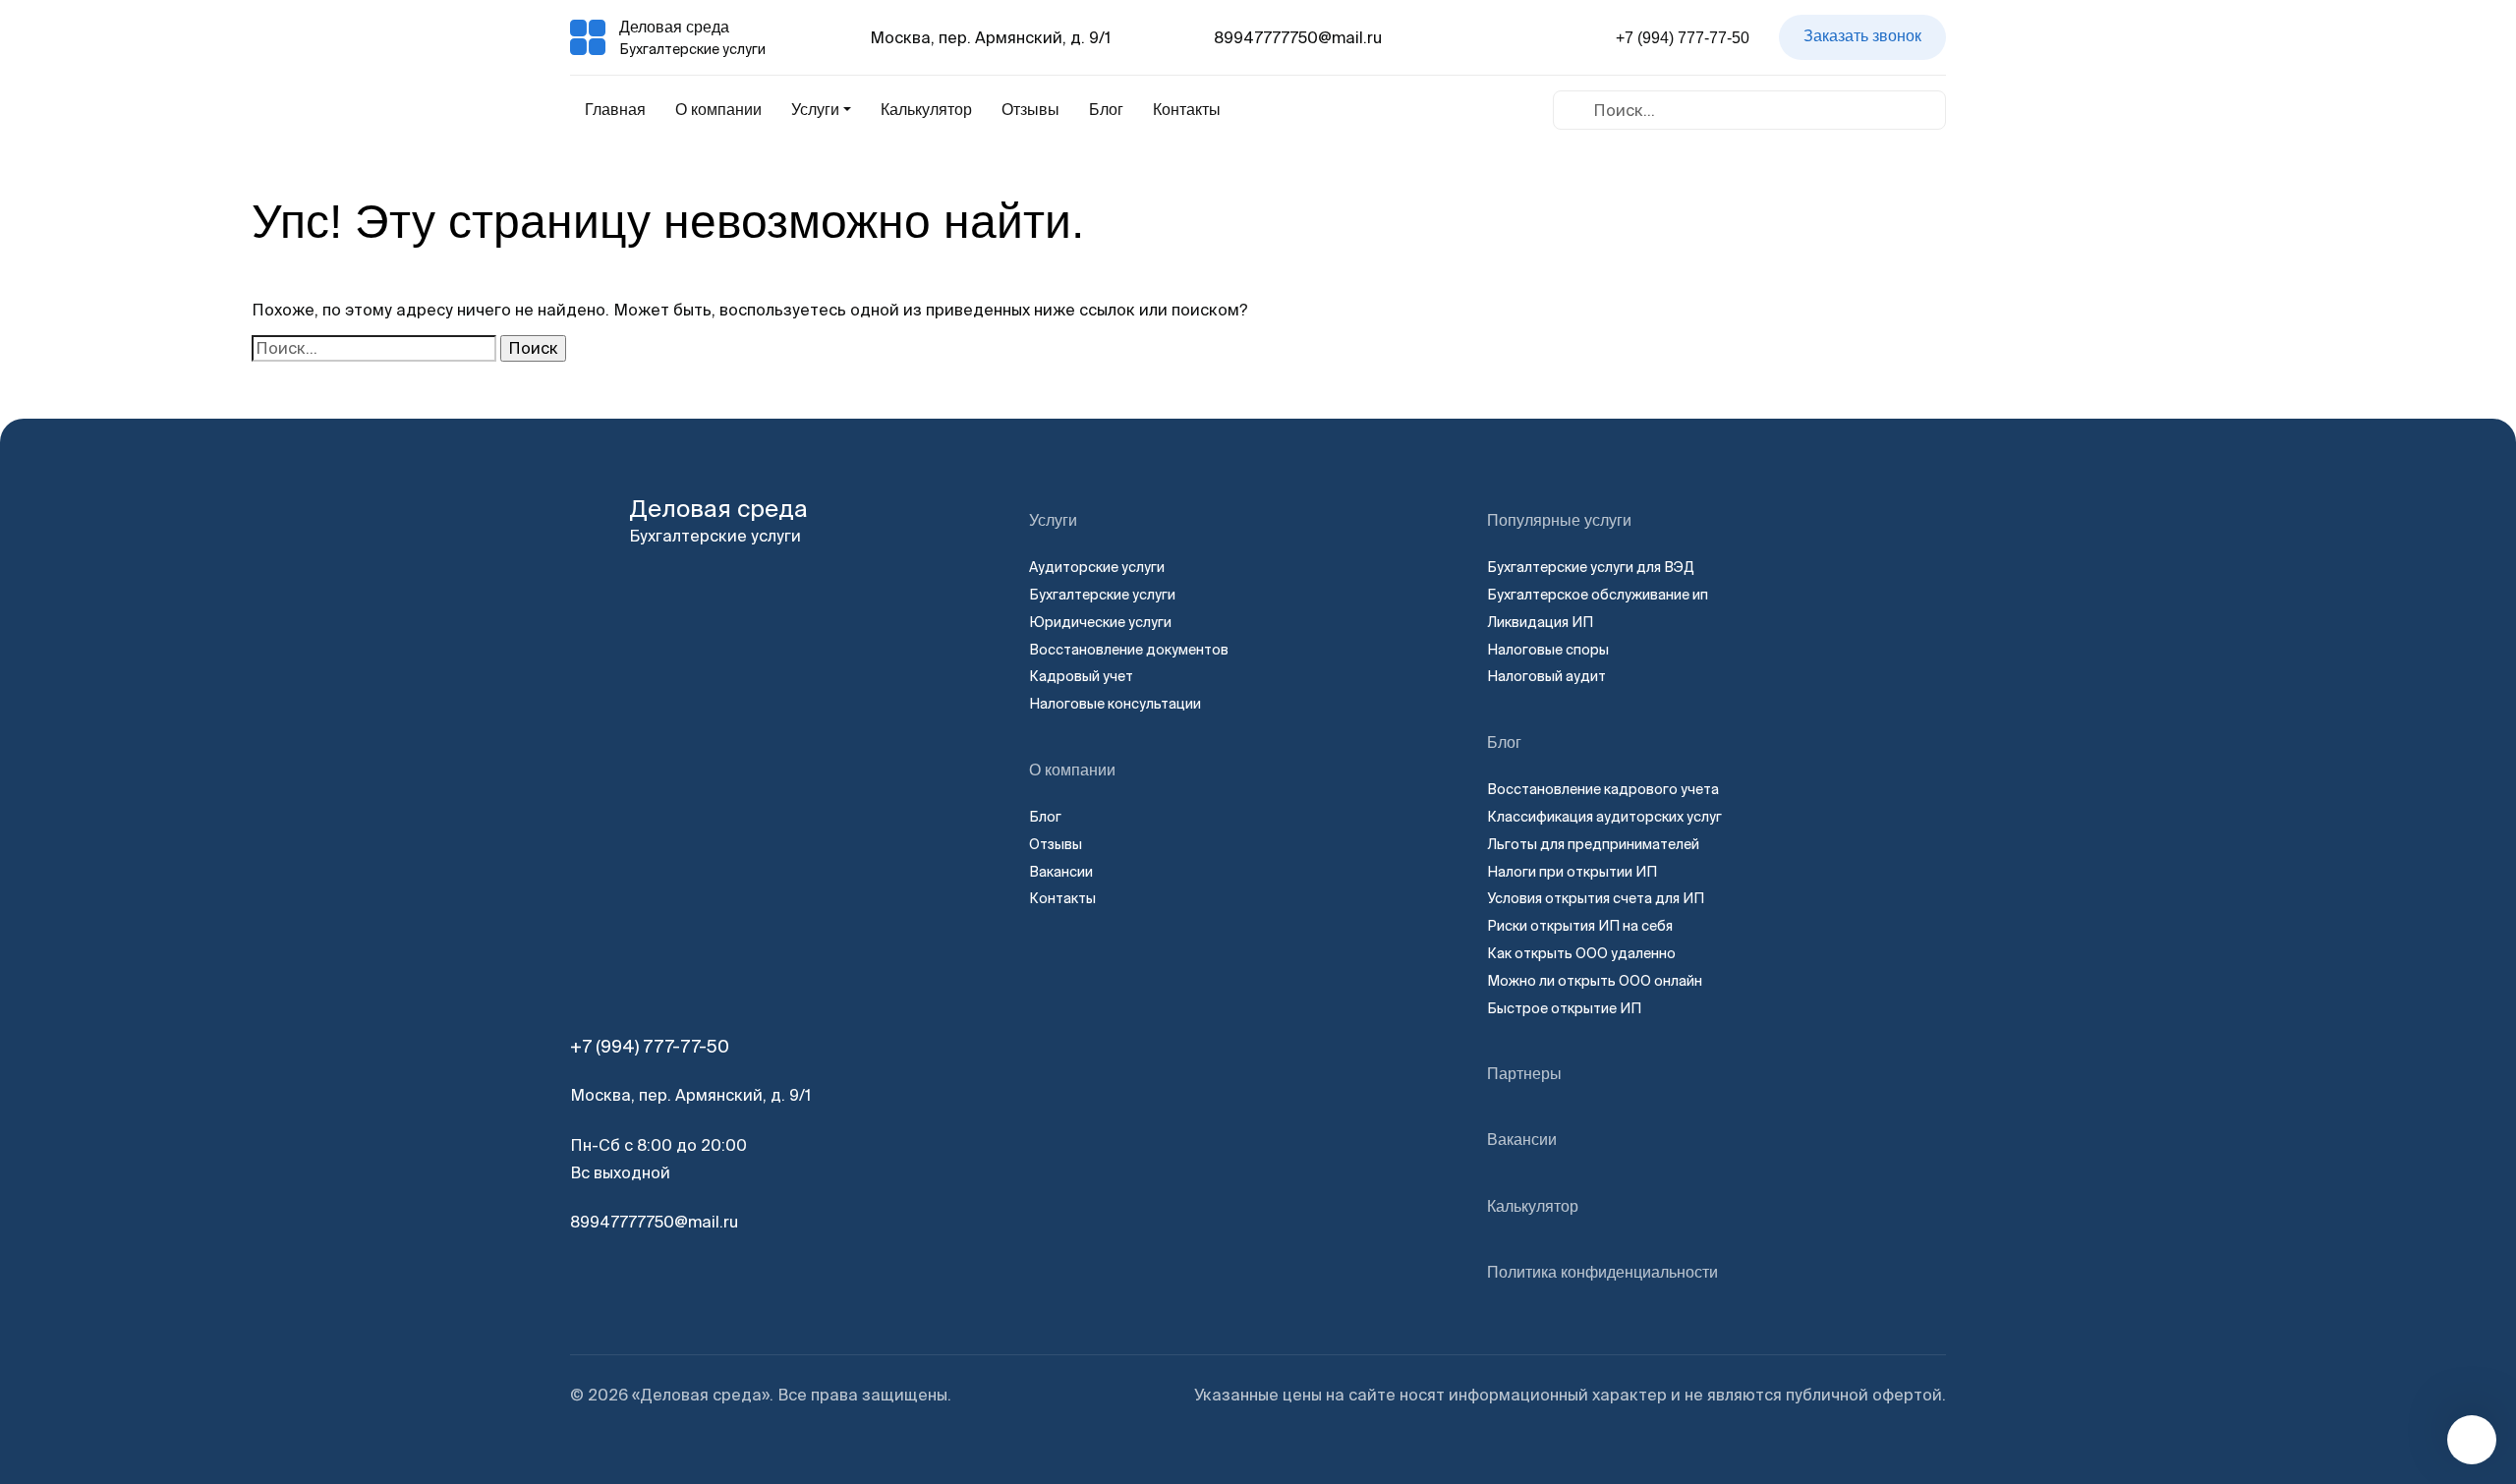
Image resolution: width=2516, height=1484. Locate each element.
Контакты (1187, 110)
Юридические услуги (1100, 622)
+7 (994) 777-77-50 (1683, 38)
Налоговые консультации (1115, 704)
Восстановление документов (1129, 650)
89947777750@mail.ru (1298, 37)
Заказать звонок (1862, 36)
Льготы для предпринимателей (1593, 844)
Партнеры (1524, 1074)
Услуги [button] (815, 110)
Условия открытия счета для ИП (1596, 898)
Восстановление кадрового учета (1603, 789)
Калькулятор (926, 110)
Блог (1106, 110)
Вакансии (1061, 872)
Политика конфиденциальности (1602, 1272)
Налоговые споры (1548, 650)
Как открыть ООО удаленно (1581, 953)
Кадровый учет (1081, 676)
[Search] (1574, 109)
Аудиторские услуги (1097, 567)
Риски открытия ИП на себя (1580, 926)
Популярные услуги (1559, 520)
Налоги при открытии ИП (1572, 872)
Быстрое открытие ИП (1564, 1008)
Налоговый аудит (1546, 676)
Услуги (1053, 520)
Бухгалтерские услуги (1102, 595)
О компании (718, 110)
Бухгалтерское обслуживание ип (1598, 595)
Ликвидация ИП (1540, 622)
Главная (615, 110)
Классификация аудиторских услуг (1604, 817)
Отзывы (1030, 110)
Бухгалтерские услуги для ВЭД (1591, 567)
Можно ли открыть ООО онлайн (1595, 981)
